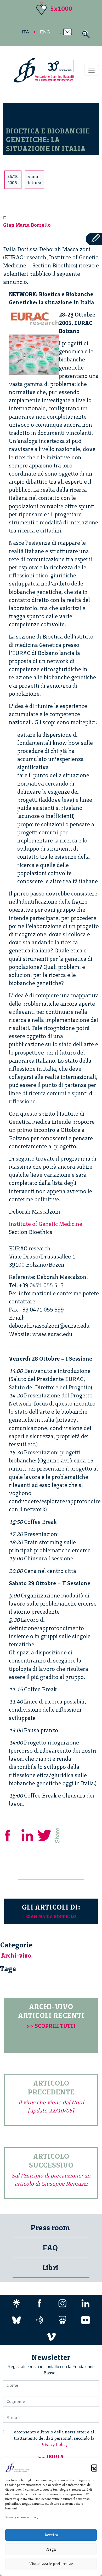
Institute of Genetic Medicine (46, 1224)
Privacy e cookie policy (22, 2517)
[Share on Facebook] (12, 1835)
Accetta (51, 2535)
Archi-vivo (16, 1956)
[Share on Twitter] (45, 1835)
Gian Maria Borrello (27, 225)
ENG (45, 32)
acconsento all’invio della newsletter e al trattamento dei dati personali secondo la (54, 2438)
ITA (25, 32)
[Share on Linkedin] (28, 1835)
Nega (51, 2549)
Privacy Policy (54, 2445)
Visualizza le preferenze (51, 2564)
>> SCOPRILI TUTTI (51, 2026)
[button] (94, 2467)
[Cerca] (85, 34)
